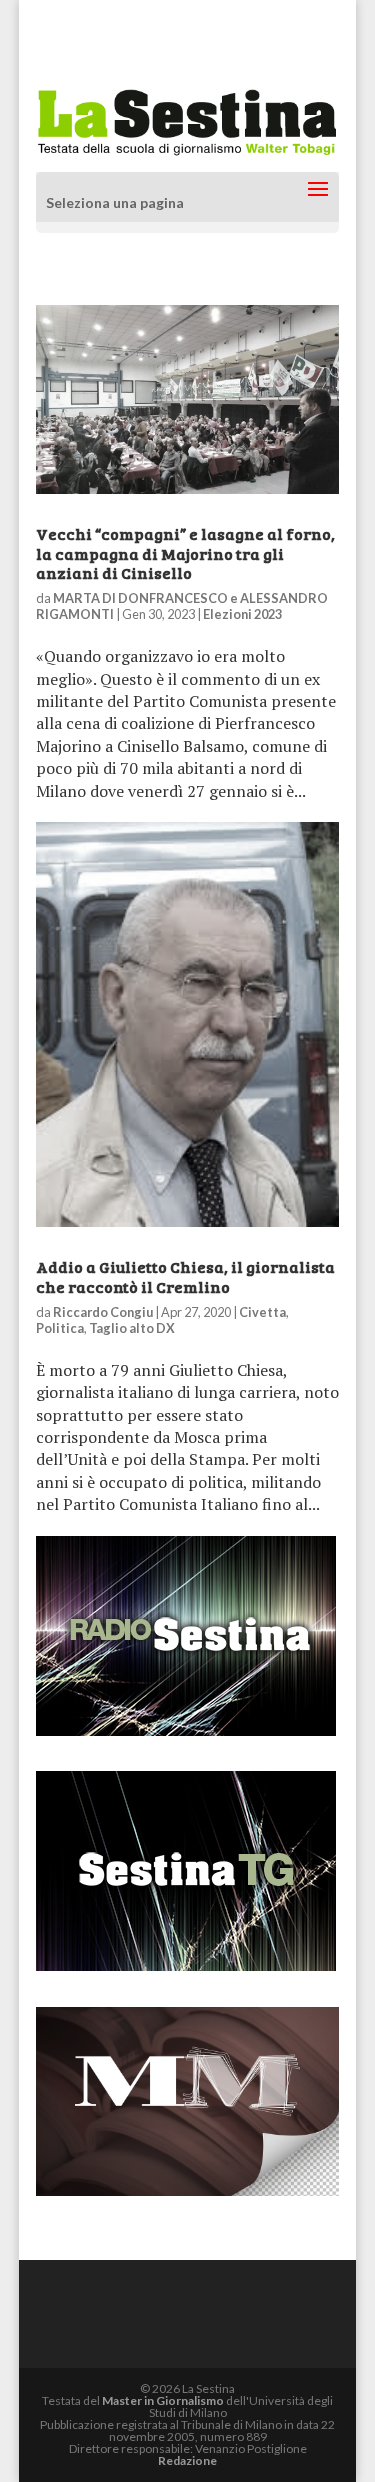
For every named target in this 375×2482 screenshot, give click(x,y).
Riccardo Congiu (103, 1312)
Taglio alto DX (132, 1328)
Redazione (187, 2460)
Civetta (262, 1312)
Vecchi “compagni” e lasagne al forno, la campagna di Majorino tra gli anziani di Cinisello (185, 552)
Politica (60, 1328)
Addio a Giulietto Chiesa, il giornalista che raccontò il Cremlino (185, 1276)
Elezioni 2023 (242, 614)
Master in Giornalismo (163, 2400)
